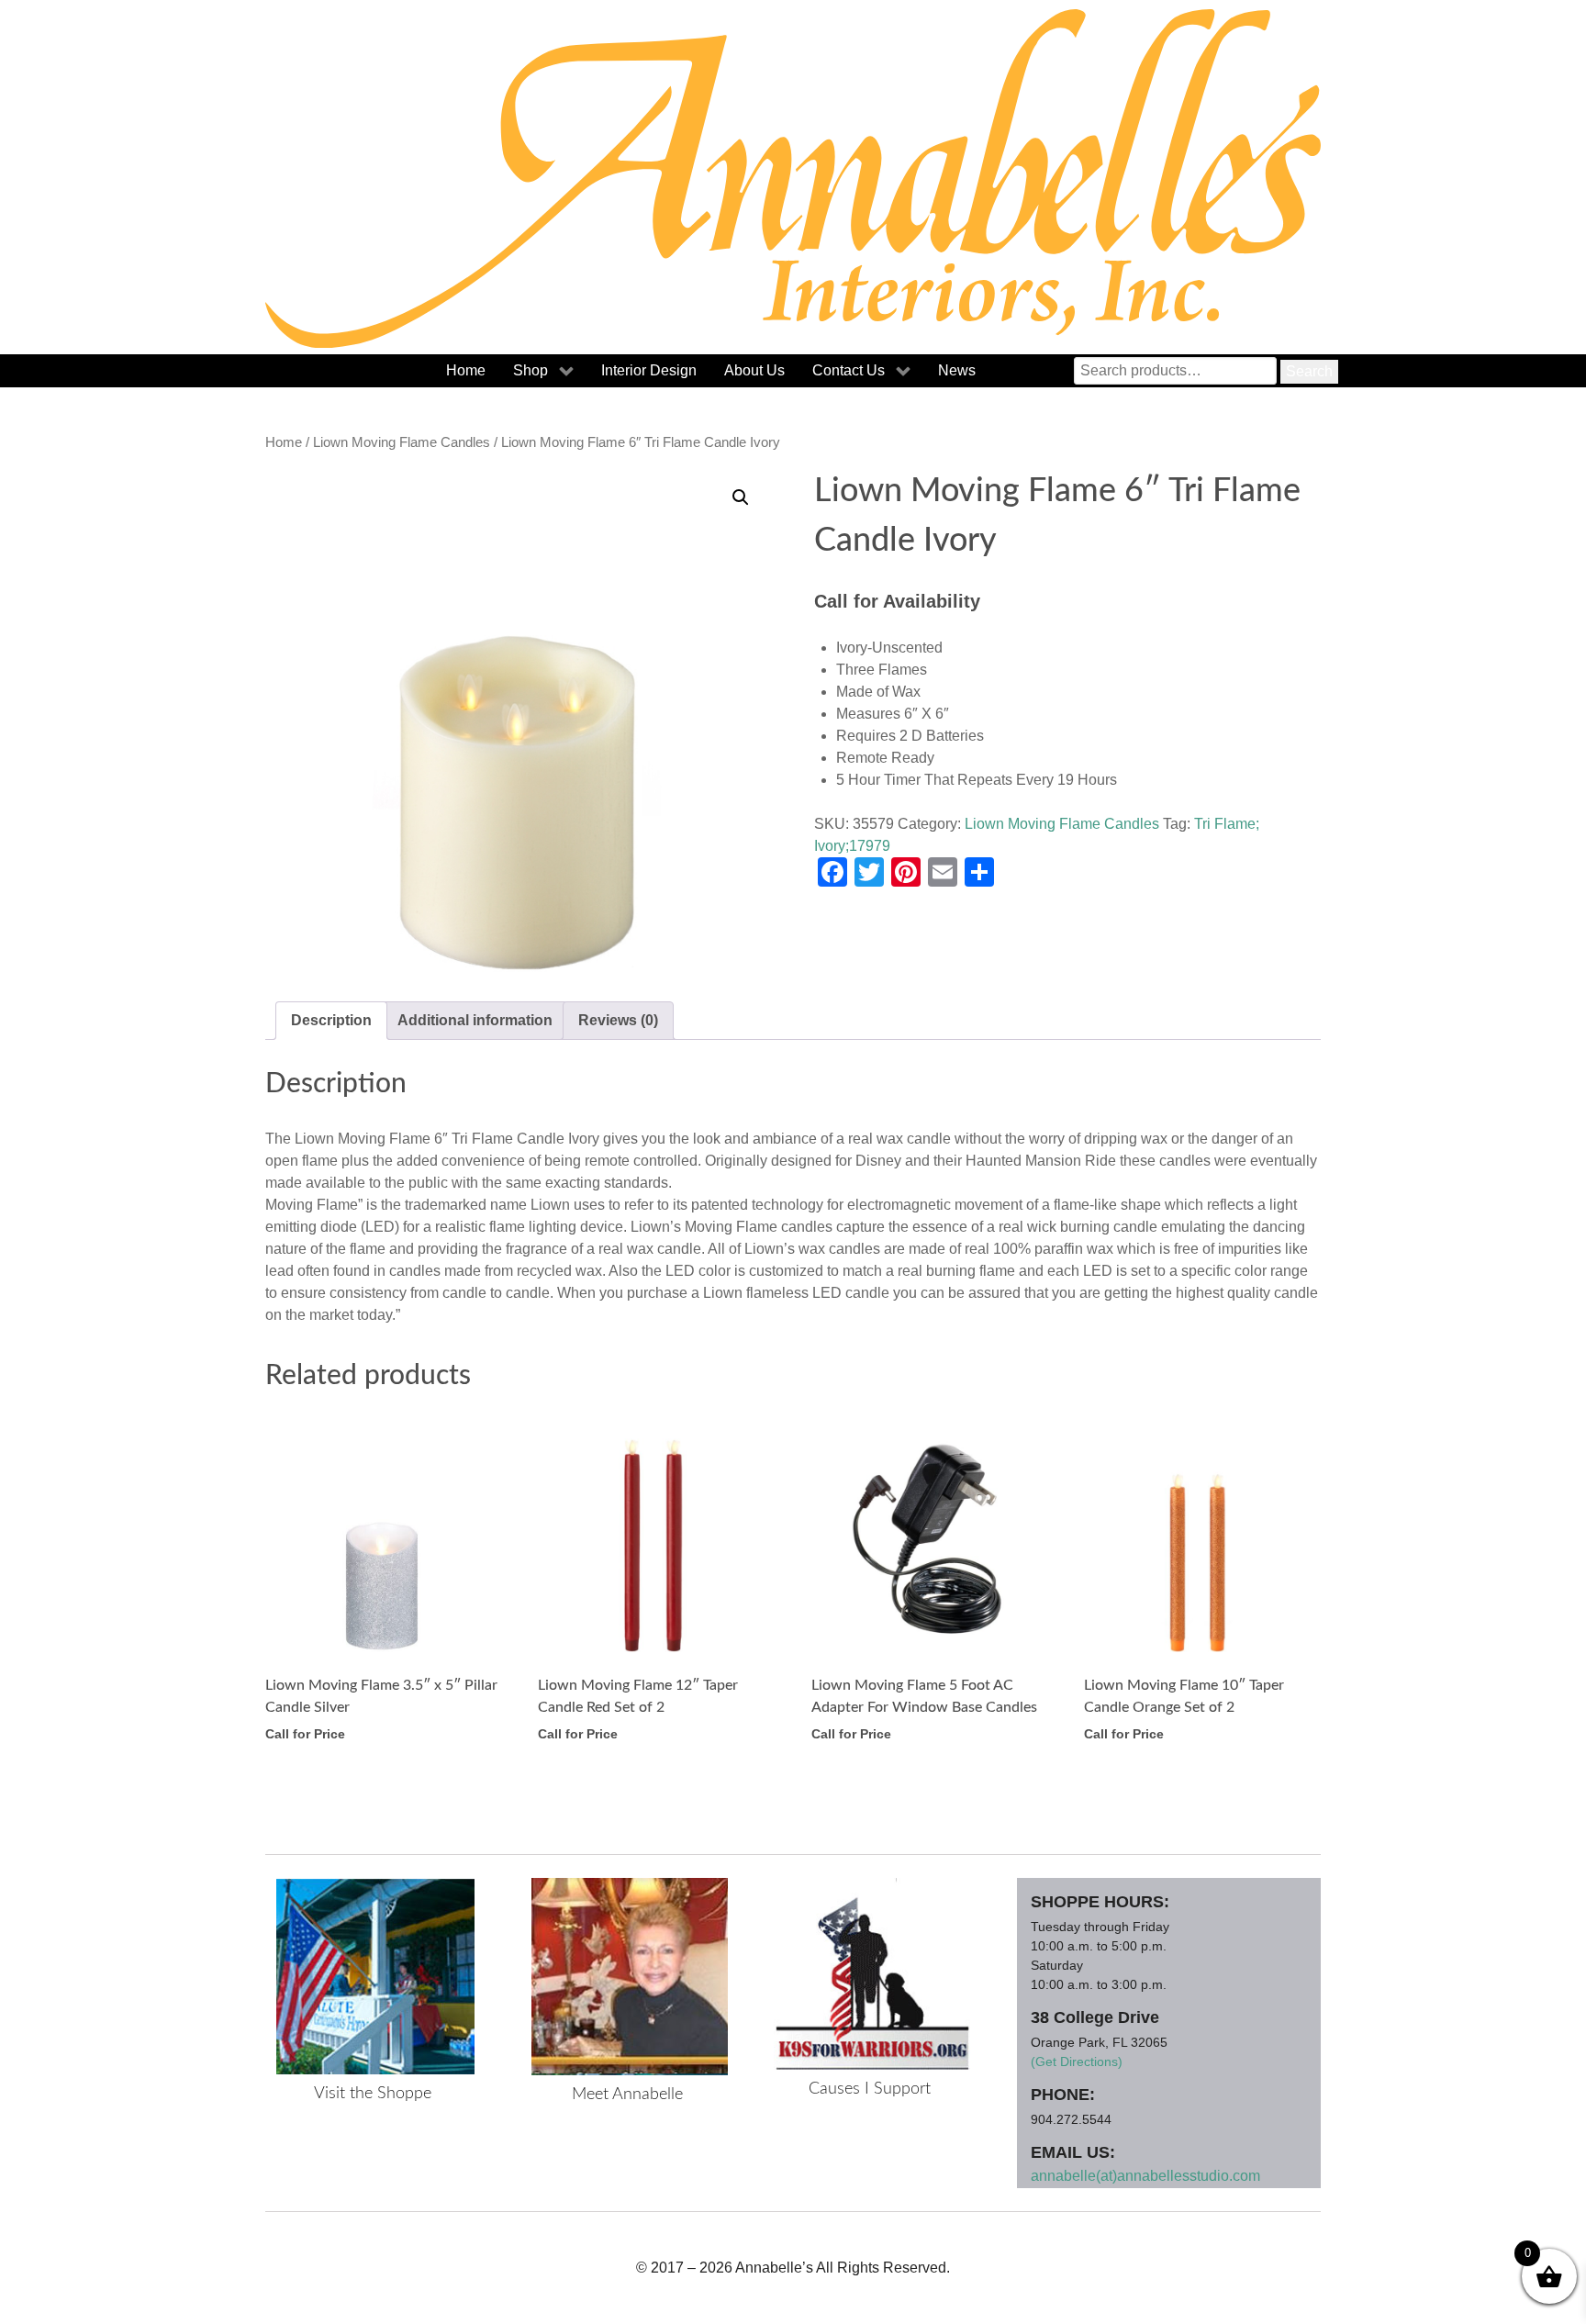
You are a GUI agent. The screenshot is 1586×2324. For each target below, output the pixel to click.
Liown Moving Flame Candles (402, 442)
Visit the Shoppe (373, 2094)
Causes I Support (870, 2089)
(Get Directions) (1077, 2061)
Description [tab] (331, 1020)
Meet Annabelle (627, 2095)
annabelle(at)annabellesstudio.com (1145, 2176)
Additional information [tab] (475, 1020)
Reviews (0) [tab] (618, 1020)
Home (284, 442)
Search (1309, 371)
